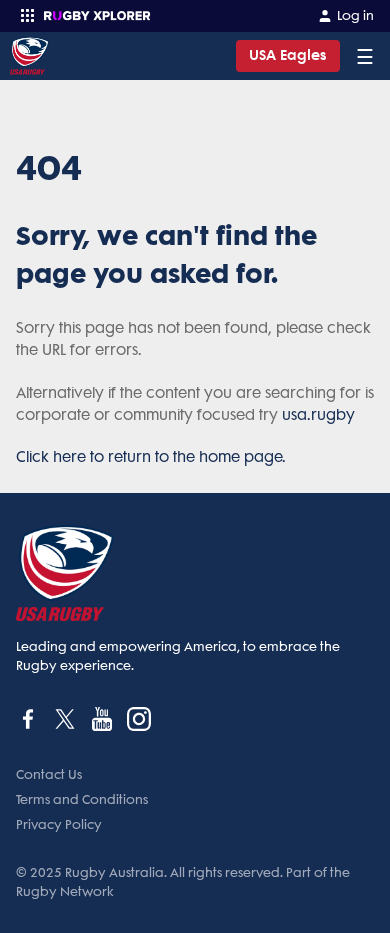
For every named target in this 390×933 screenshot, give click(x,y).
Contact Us (49, 774)
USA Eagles (288, 55)
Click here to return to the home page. (151, 457)
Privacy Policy (59, 824)
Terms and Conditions (82, 799)
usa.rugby (318, 415)
